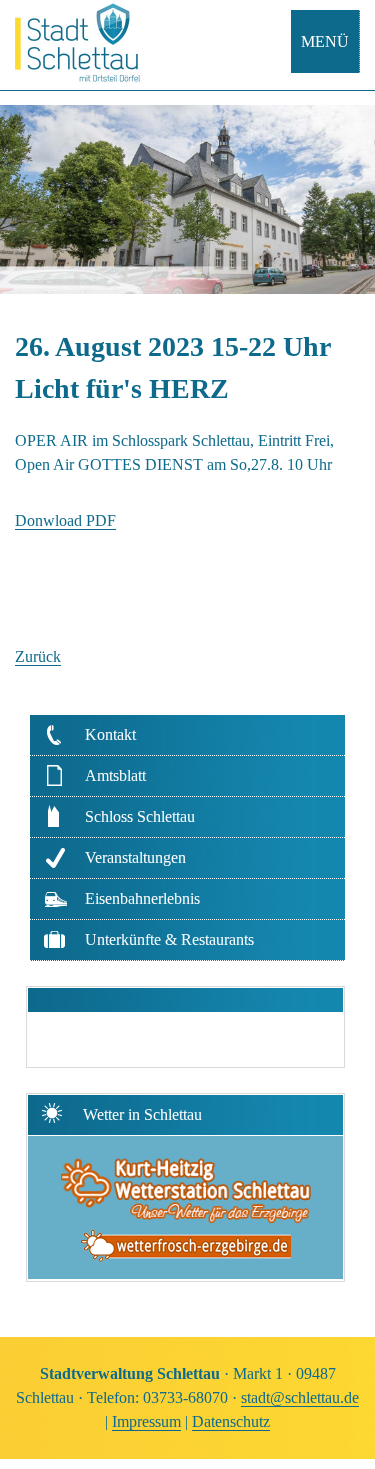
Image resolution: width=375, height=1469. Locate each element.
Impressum (146, 1421)
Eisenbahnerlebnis (142, 898)
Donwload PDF (65, 520)
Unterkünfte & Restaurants (169, 939)
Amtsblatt (115, 775)
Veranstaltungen (135, 857)
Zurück (38, 656)
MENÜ (325, 41)
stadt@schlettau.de (300, 1397)
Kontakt (110, 734)
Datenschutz (231, 1421)
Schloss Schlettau (140, 816)
